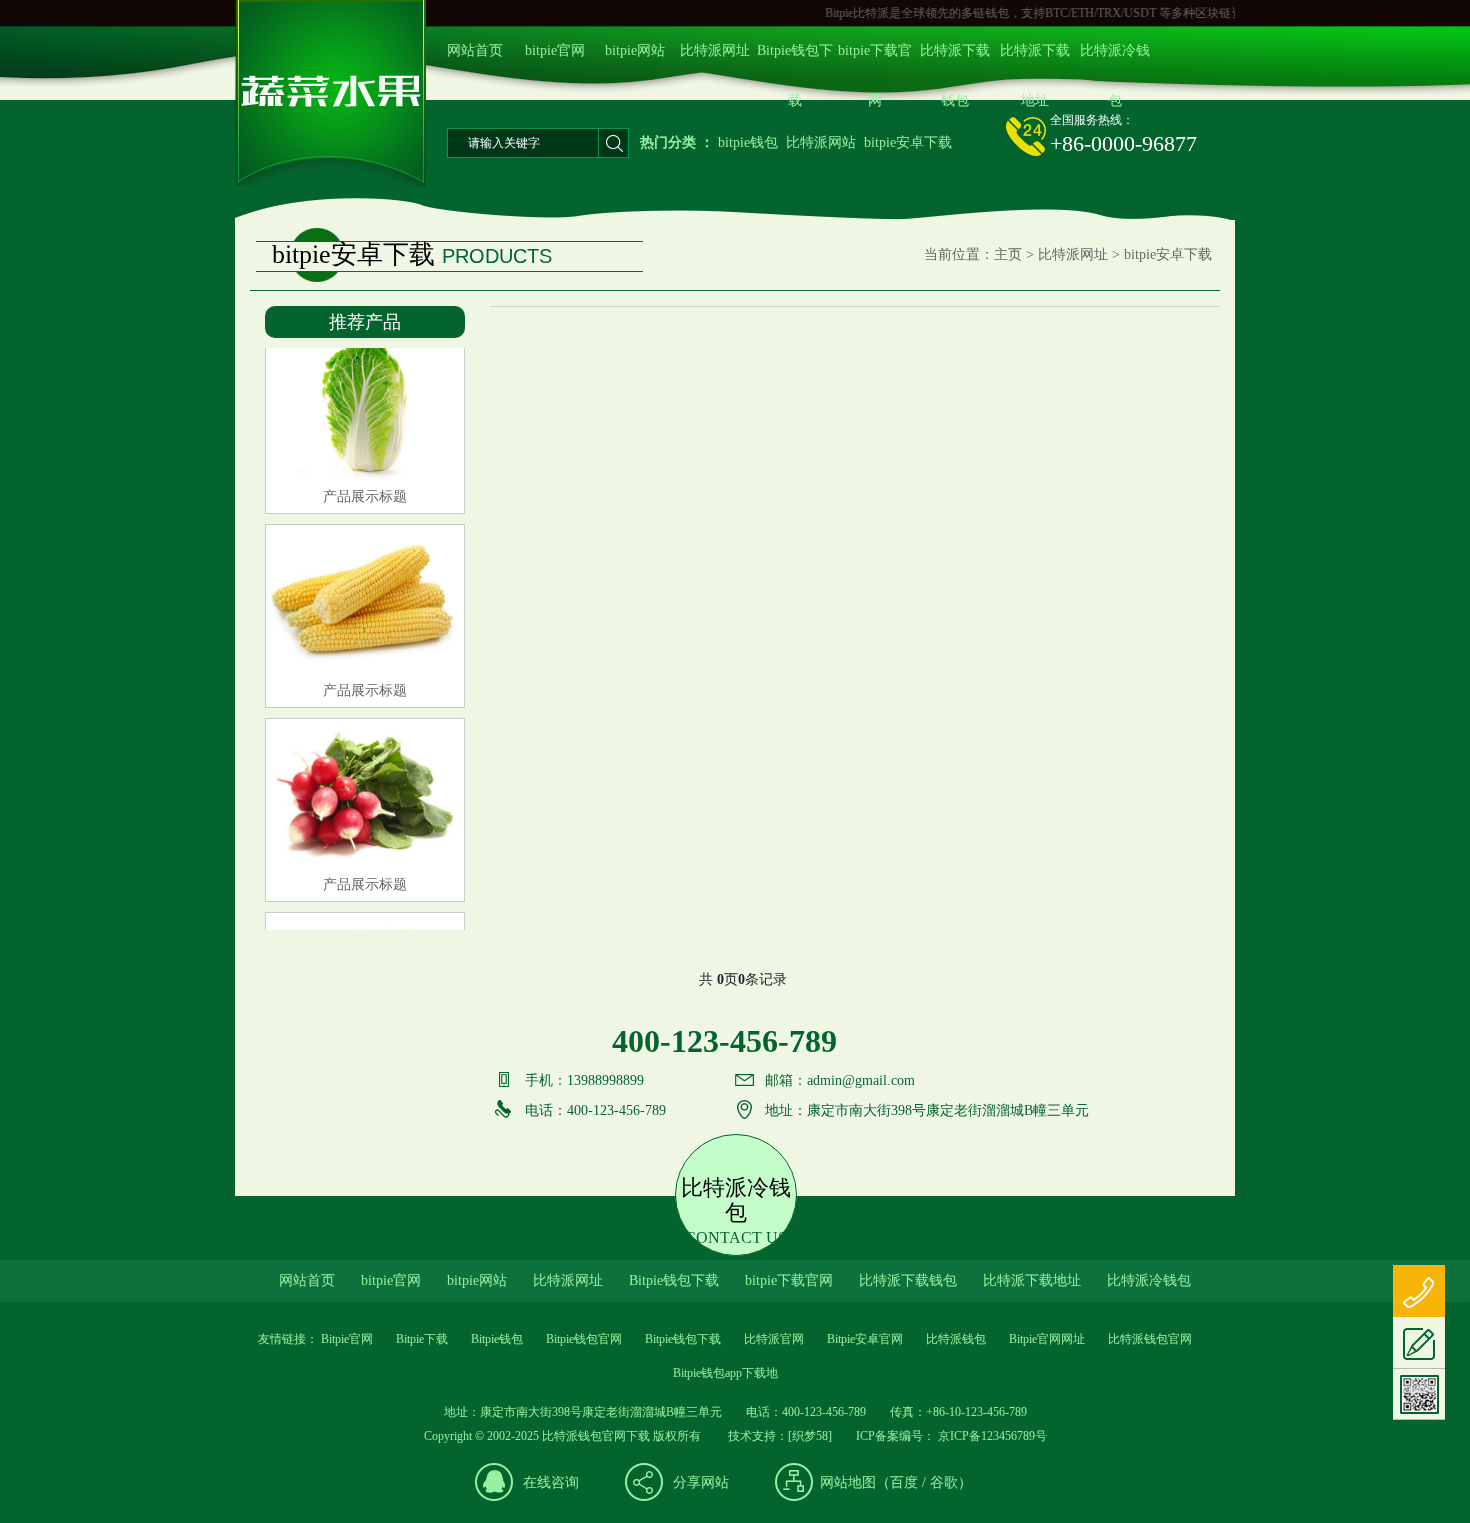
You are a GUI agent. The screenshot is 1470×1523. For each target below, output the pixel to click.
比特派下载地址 (1035, 59)
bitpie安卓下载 (908, 142)
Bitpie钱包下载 (795, 59)
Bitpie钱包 (497, 1339)
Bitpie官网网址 (1047, 1339)
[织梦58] (810, 1436)
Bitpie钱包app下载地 (725, 1373)
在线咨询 (551, 1482)
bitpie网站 (635, 50)
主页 (1008, 254)
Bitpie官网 (347, 1339)
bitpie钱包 (748, 142)
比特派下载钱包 (955, 59)
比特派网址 (715, 50)
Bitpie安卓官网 (865, 1339)
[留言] (1419, 1343)
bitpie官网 (555, 50)
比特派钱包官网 (1150, 1339)
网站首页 (475, 50)
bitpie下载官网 (875, 59)
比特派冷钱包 (1115, 59)
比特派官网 (774, 1339)
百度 (904, 1482)
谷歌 (944, 1482)
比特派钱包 (956, 1339)
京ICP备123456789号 (991, 1436)
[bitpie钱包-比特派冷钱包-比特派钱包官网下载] (330, 183)
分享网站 (701, 1482)
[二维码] (1419, 1394)
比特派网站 (821, 142)
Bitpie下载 (422, 1339)
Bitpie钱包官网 (584, 1339)
